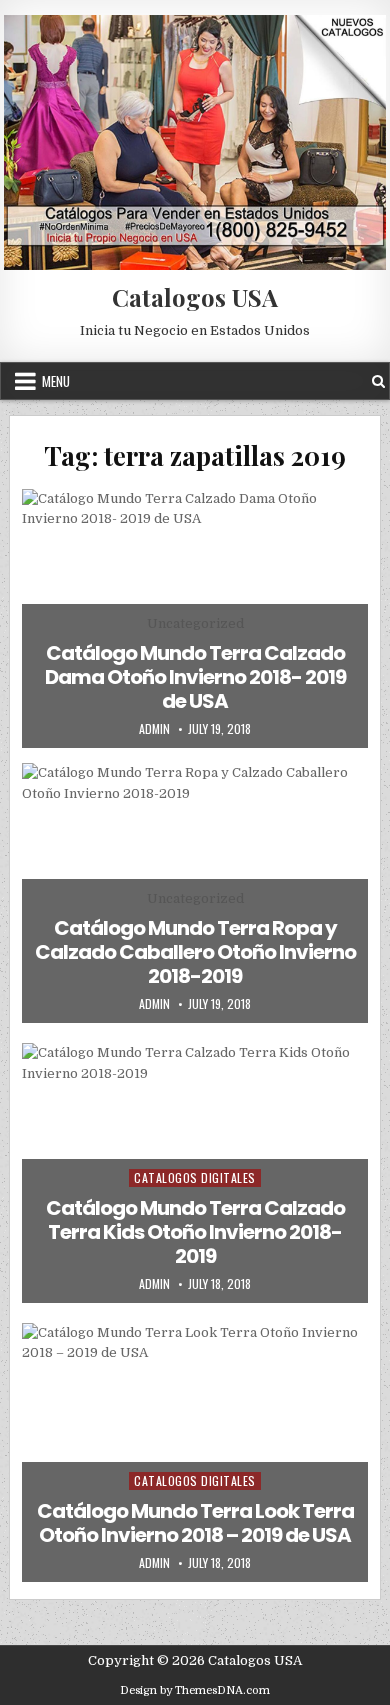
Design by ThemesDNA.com (195, 1690)
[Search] (378, 381)
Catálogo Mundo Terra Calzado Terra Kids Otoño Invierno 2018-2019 (195, 1232)
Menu (56, 381)
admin (154, 729)
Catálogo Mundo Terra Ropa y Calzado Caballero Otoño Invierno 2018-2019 (195, 952)
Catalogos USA (195, 297)
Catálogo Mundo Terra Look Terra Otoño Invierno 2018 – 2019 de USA (195, 1523)
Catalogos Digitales (195, 1177)
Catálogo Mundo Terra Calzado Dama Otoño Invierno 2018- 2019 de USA (195, 677)
